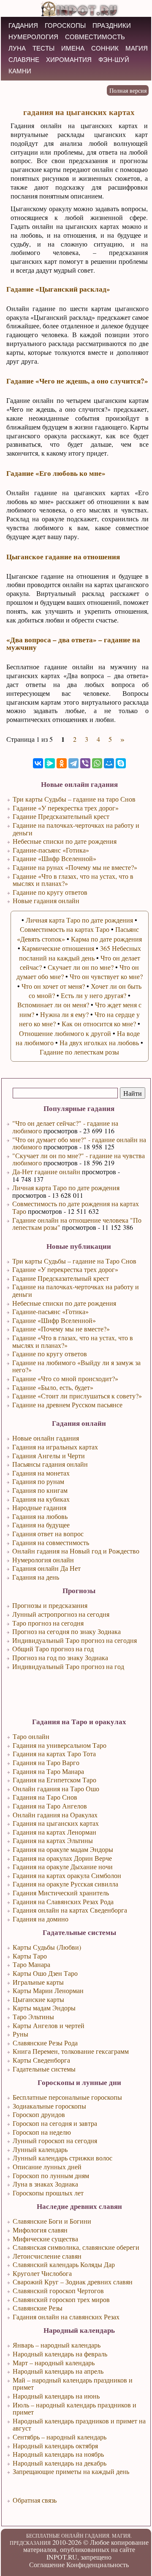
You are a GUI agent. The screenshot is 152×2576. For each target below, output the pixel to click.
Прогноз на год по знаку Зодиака (60, 1657)
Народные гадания (39, 1507)
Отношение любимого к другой (65, 1033)
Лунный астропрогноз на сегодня (61, 1614)
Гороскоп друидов (39, 2114)
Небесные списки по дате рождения (64, 1303)
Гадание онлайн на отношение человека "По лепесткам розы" (77, 1224)
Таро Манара (31, 1964)
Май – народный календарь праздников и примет (73, 2384)
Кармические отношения (58, 948)
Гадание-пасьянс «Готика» (50, 1311)
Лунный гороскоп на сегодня (55, 2140)
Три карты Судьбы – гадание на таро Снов (74, 799)
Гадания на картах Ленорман (54, 1832)
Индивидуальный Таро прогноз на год (68, 1666)
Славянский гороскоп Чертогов (58, 2290)
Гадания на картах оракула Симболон (67, 1875)
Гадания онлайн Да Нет (46, 1568)
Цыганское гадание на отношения (63, 557)
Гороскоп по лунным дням (51, 2175)
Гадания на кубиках (41, 1499)
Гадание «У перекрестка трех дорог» (65, 1269)
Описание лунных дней (47, 2167)
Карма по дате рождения (106, 939)
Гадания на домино (41, 1919)
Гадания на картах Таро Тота (54, 1754)
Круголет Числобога (42, 2273)
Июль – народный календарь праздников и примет (75, 2408)
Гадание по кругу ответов (50, 1354)
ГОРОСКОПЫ (65, 25)
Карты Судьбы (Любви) (47, 1947)
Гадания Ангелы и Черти (49, 1456)
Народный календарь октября (55, 2446)
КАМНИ (20, 71)
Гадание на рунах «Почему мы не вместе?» (75, 867)
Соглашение (47, 2564)
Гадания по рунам (38, 1481)
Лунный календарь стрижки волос (62, 2158)
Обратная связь (35, 2500)
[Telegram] (73, 763)
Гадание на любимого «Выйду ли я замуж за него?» (76, 1366)
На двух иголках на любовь (99, 1042)
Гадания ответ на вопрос (48, 1534)
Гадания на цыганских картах (56, 1823)
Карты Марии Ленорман (48, 1990)
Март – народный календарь (54, 2363)
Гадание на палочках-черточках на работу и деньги (76, 1290)
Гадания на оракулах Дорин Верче (62, 1858)
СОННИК (105, 48)
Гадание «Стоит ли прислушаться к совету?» (77, 1396)
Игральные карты (38, 1982)
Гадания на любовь (40, 1516)
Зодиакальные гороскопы (49, 2106)
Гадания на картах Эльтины (53, 1840)
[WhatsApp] (97, 763)
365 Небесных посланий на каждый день (80, 953)
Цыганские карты (38, 1999)
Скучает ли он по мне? (81, 967)
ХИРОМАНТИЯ (69, 60)
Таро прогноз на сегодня (48, 1623)
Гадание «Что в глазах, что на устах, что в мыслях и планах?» (73, 1341)
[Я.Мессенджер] (50, 763)
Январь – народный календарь (57, 2345)
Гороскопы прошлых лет (48, 2193)
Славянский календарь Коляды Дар (64, 2264)
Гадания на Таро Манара (48, 1771)
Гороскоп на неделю (42, 2132)
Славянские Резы (38, 2308)
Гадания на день (36, 1577)
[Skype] (121, 763)
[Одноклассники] (62, 763)
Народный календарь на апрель (58, 2371)
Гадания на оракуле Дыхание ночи (63, 1866)
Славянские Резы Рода (45, 2043)
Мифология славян (40, 2230)
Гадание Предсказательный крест (61, 1278)
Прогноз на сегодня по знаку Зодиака (66, 1631)
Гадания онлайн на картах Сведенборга (70, 1910)
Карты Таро (30, 1956)
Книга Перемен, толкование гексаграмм (71, 2051)
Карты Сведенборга (41, 2060)
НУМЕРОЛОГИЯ (33, 37)
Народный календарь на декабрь (60, 2463)
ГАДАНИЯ (23, 25)
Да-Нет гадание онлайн (46, 1171)
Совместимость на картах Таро (65, 929)
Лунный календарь (40, 2149)
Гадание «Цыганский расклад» (58, 289)
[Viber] (85, 763)
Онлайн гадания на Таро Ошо (56, 1788)
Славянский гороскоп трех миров (61, 2299)
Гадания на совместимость (51, 1542)
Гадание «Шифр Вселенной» (54, 1320)
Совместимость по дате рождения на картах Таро (76, 1207)
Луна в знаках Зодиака (45, 2184)
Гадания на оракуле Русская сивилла (65, 1884)
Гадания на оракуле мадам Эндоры (63, 1849)
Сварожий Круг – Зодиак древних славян (73, 2282)
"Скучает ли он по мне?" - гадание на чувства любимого (79, 1159)
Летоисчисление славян (47, 2256)
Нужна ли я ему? (64, 1014)
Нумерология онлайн (43, 1560)
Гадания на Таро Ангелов (50, 1806)
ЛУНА (17, 48)
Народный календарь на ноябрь (58, 2454)
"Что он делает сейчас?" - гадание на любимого (65, 1127)
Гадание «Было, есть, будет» (53, 1387)
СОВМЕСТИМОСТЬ (95, 37)
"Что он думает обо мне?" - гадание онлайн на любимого (79, 1143)
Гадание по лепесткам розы (79, 1052)
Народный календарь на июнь (56, 2396)
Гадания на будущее (41, 1525)
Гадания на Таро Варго (46, 1762)
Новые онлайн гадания (46, 1438)
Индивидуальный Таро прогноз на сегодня (75, 1640)
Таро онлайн (31, 1736)
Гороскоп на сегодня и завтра (55, 2123)
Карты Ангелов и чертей (49, 2025)
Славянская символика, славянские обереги (76, 2247)
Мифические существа (45, 2239)
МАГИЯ (137, 48)
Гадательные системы (44, 2069)
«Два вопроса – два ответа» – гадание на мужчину (73, 643)
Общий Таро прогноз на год (53, 1649)
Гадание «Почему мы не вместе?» (61, 1329)
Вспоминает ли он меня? (53, 1005)
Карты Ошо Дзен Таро (45, 1973)
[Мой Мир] (109, 763)
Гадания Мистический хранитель (61, 1893)
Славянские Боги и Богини (52, 2221)
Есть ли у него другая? (94, 995)
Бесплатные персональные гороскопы (67, 2097)
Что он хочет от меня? (53, 986)
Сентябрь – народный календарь (60, 2437)
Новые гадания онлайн (46, 900)
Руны (20, 2034)
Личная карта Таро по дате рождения (66, 1187)
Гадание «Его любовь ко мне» (56, 473)
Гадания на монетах (41, 1473)
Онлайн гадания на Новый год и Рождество (76, 1551)
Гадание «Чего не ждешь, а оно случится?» (77, 381)
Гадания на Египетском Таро (54, 1780)
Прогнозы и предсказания (50, 1605)
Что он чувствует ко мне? (106, 976)
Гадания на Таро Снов (45, 1797)
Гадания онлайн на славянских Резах (66, 2317)
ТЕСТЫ (43, 48)
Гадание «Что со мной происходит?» (65, 1378)
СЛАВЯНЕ (24, 60)
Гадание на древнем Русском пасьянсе (67, 1405)
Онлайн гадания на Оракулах (55, 1815)
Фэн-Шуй (114, 60)
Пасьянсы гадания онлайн (50, 1464)
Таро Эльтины (33, 2017)
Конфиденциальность (98, 2564)
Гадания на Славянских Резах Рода (63, 1901)
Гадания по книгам (40, 1490)
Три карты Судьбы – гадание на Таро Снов (74, 1261)
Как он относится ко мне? (99, 1024)
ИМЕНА (73, 48)
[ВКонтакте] (38, 763)
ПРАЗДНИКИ (112, 25)
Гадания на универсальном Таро (60, 1745)
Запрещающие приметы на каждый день (71, 2471)
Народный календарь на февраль (60, 2354)
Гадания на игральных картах (55, 1447)
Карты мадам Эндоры (44, 2008)
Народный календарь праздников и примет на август (79, 2424)
